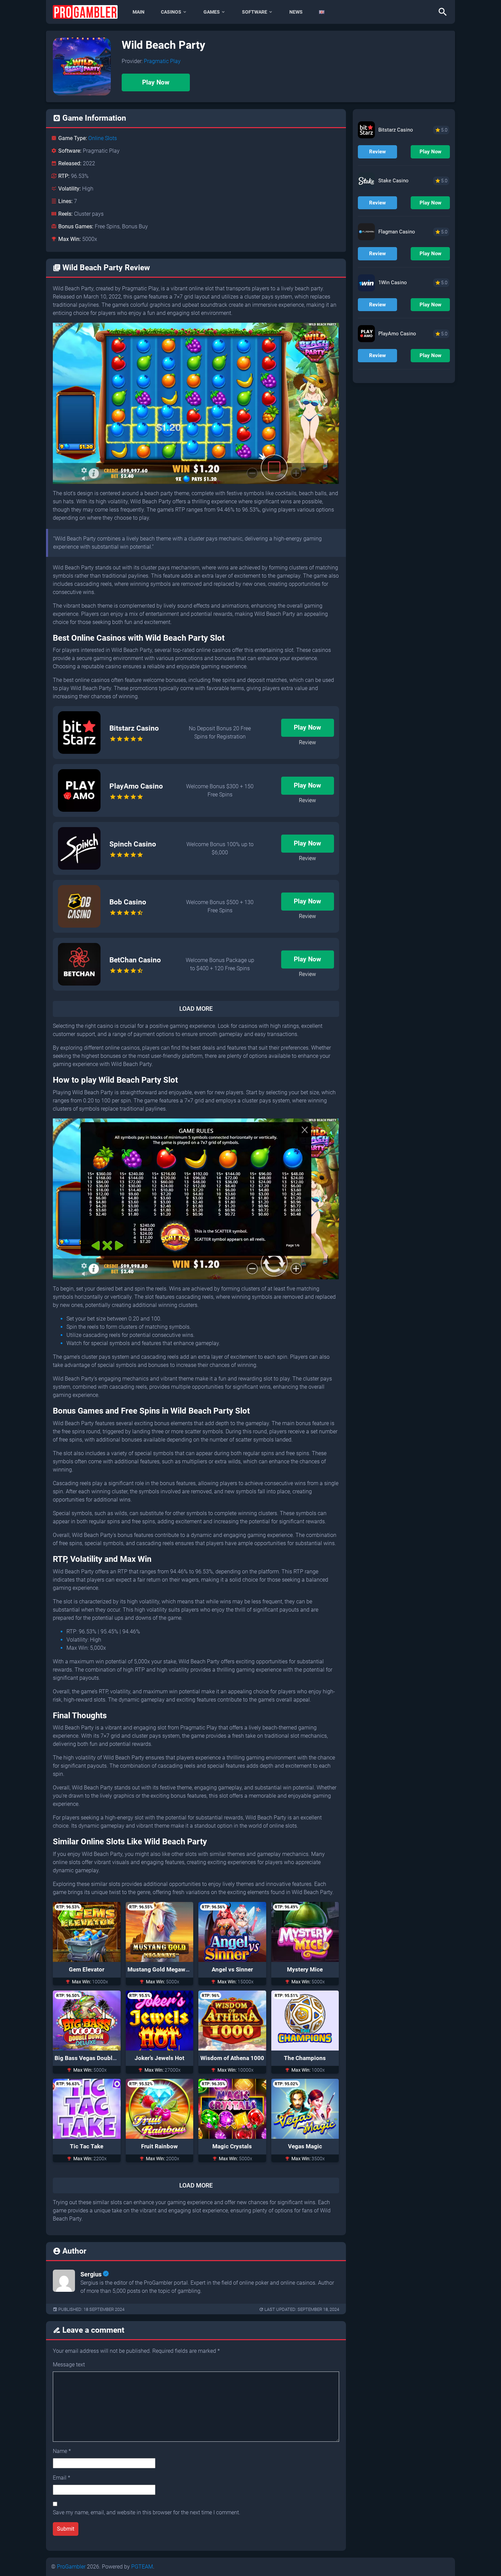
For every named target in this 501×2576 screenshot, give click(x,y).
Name (62, 2451)
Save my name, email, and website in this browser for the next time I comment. (147, 2512)
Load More (196, 1009)
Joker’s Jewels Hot (160, 2058)
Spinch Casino (133, 844)
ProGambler (71, 2567)
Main (139, 12)
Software (255, 12)
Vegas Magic (305, 2146)
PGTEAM (142, 2567)
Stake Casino (393, 181)
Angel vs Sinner (232, 1969)
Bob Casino (128, 902)
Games (212, 12)
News (296, 12)
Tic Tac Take (87, 2146)
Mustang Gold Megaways (161, 1969)
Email (62, 2478)
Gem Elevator (87, 1969)
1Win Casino (393, 283)
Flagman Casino (397, 232)
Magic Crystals (232, 2146)
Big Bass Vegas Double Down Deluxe (103, 2058)
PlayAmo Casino (136, 786)
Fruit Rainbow (160, 2146)
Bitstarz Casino (134, 728)
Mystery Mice (305, 1969)
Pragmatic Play (162, 61)
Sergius (91, 2274)
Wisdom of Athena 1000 (232, 2058)
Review (307, 742)
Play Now (156, 82)
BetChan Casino (135, 960)
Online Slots (103, 138)
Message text (69, 2365)
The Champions (305, 2058)
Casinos (171, 12)
